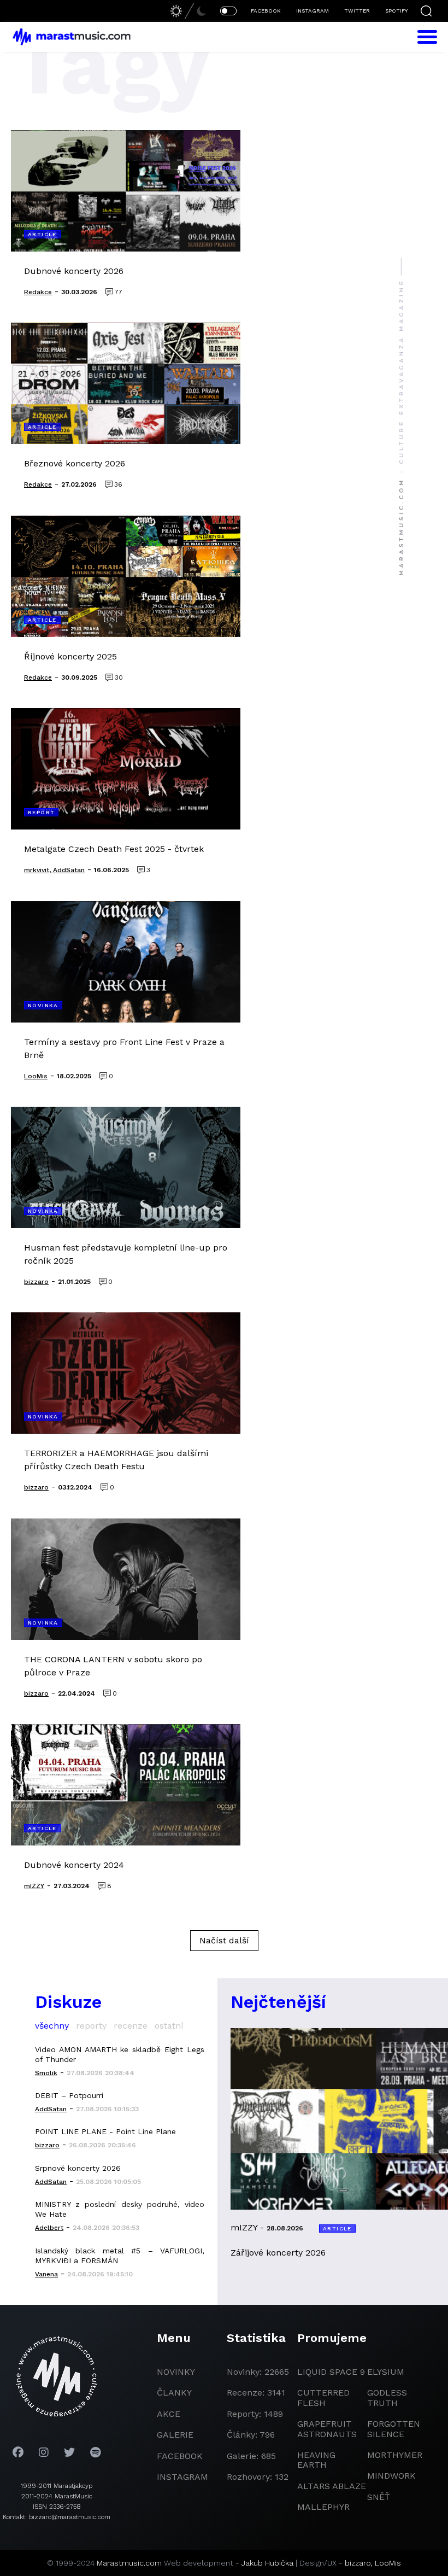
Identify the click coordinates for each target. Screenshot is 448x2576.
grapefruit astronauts (327, 2429)
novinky (176, 2372)
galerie (175, 2435)
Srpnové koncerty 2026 (78, 2168)
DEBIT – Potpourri (69, 2095)
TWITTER (357, 11)
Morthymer (395, 2455)
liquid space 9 (331, 2372)
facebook (180, 2456)
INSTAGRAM (313, 11)
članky (174, 2393)
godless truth (387, 2397)
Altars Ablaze (332, 2486)
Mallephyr (323, 2507)
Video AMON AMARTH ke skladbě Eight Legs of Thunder (120, 2054)
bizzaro (358, 2563)
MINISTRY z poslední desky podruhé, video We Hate (120, 2209)
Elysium (386, 2372)
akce (169, 2414)
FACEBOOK (266, 11)
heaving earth (316, 2460)
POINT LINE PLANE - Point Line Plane (105, 2131)
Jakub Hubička (267, 2563)
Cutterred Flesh (323, 2397)
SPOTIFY (396, 11)
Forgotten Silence (394, 2429)
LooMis (388, 2563)
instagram (182, 2477)
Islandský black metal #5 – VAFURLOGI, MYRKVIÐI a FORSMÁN (120, 2256)
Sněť (379, 2497)
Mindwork (391, 2476)
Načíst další (224, 1940)
